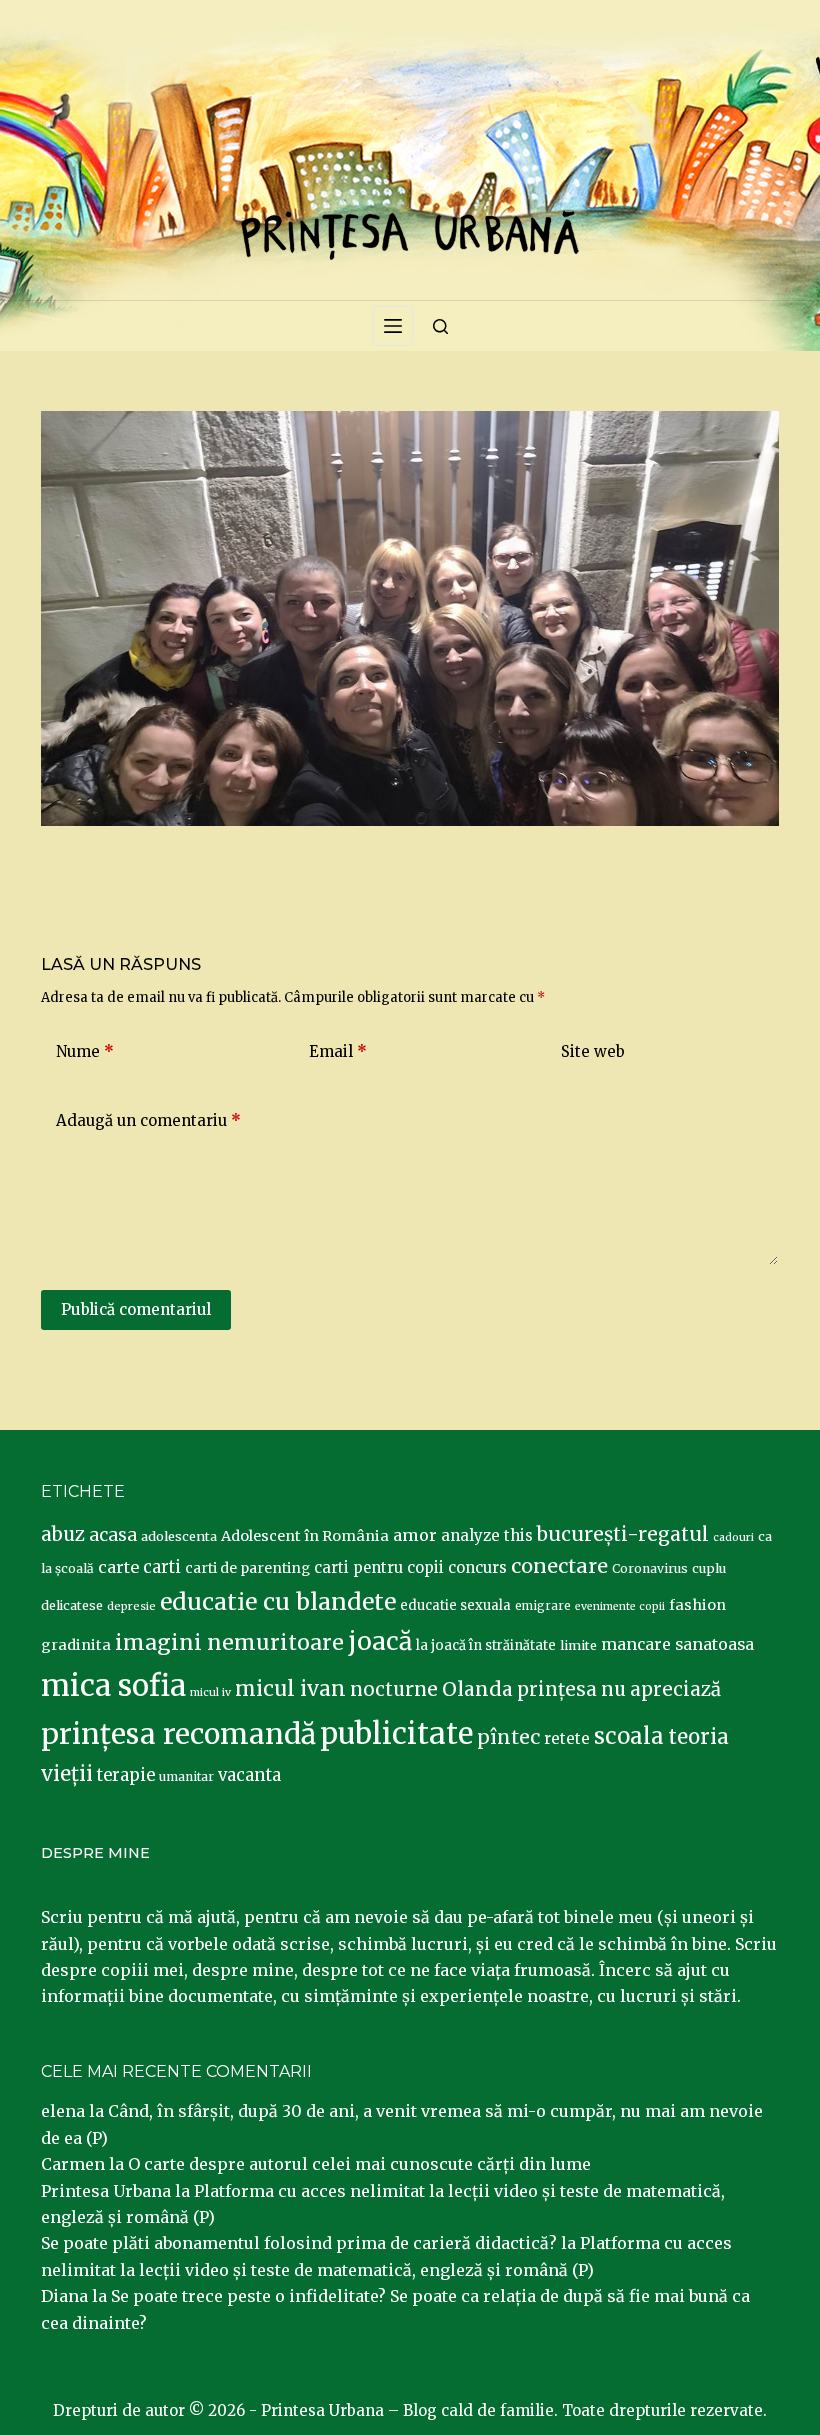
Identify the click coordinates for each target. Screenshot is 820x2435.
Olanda (477, 1689)
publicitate (396, 1734)
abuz (63, 1534)
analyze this (487, 1535)
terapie (126, 1775)
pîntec (508, 1737)
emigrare (543, 1606)
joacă (380, 1641)
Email (338, 1051)
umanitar (186, 1776)
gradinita (76, 1645)
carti (162, 1567)
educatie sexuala (455, 1605)
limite (578, 1645)
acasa (113, 1535)
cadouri (733, 1537)
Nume (85, 1051)
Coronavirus (650, 1568)
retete (567, 1738)
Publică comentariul (136, 1309)
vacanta (249, 1775)
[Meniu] (393, 326)
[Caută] (440, 326)
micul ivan (290, 1689)
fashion (697, 1605)
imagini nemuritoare (229, 1642)
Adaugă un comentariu (148, 1120)
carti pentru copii (379, 1567)
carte (118, 1567)
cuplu (709, 1568)
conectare (559, 1566)
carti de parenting (247, 1568)
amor (415, 1535)
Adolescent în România (305, 1536)
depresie (131, 1606)
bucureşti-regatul (623, 1534)
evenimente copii (620, 1606)
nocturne (394, 1689)
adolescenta (179, 1536)
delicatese (72, 1605)
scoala (629, 1736)
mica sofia (113, 1685)
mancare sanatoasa (677, 1644)
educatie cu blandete (278, 1601)
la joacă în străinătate (486, 1645)
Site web (593, 1051)
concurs (477, 1567)
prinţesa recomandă (178, 1734)
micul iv (210, 1692)
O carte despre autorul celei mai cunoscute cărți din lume (359, 2164)
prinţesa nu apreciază (619, 1689)
